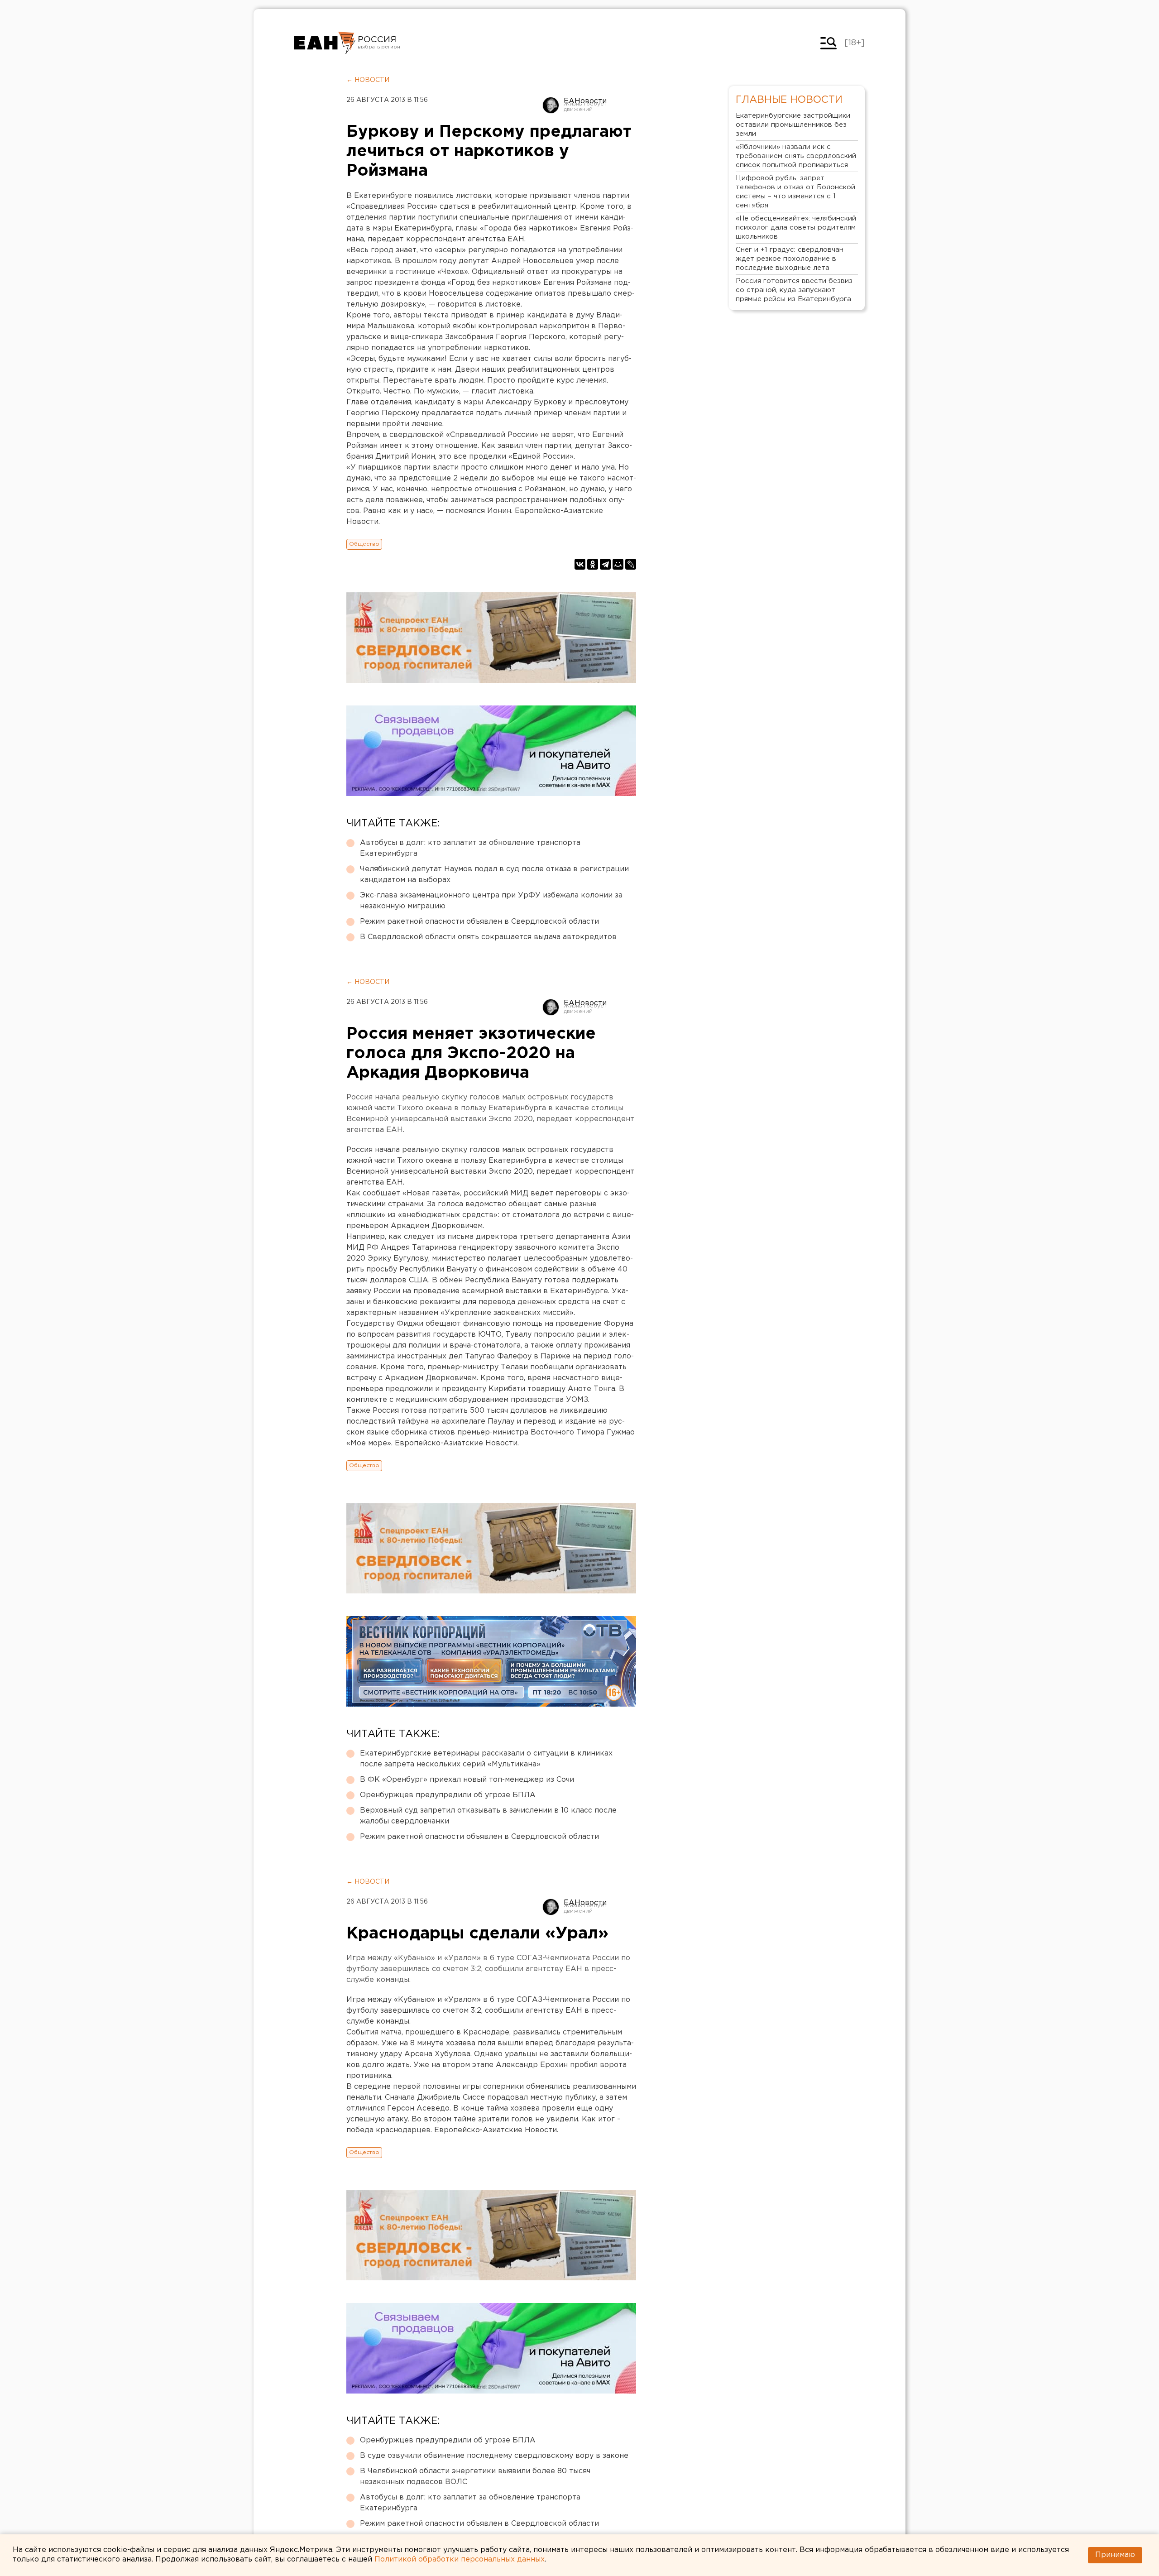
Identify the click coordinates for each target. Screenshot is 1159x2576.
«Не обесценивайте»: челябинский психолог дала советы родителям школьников (796, 228)
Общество (364, 544)
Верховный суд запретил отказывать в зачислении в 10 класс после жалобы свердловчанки (488, 1816)
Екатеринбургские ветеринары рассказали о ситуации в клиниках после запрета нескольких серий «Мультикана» (486, 1759)
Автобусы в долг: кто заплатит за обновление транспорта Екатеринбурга (470, 848)
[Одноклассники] (593, 564)
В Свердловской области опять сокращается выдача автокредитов (488, 937)
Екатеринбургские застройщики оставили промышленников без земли (793, 125)
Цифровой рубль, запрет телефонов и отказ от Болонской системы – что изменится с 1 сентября (795, 192)
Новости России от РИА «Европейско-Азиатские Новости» (325, 43)
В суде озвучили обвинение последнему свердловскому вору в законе (494, 2456)
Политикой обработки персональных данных (460, 2559)
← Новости (368, 80)
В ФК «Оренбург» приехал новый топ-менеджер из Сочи (467, 1780)
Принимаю (1115, 2555)
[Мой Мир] (618, 564)
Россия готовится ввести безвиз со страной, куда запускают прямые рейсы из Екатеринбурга (794, 290)
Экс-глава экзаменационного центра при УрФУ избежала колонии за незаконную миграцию (491, 901)
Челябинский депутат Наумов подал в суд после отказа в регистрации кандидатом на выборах (494, 875)
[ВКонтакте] (580, 564)
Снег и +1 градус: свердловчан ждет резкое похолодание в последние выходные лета (790, 259)
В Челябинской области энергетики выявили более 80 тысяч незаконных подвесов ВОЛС (475, 2477)
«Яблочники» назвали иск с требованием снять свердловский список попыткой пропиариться (796, 156)
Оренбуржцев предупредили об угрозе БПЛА (448, 1795)
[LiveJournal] (631, 564)
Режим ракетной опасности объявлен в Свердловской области (479, 922)
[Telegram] (605, 564)
